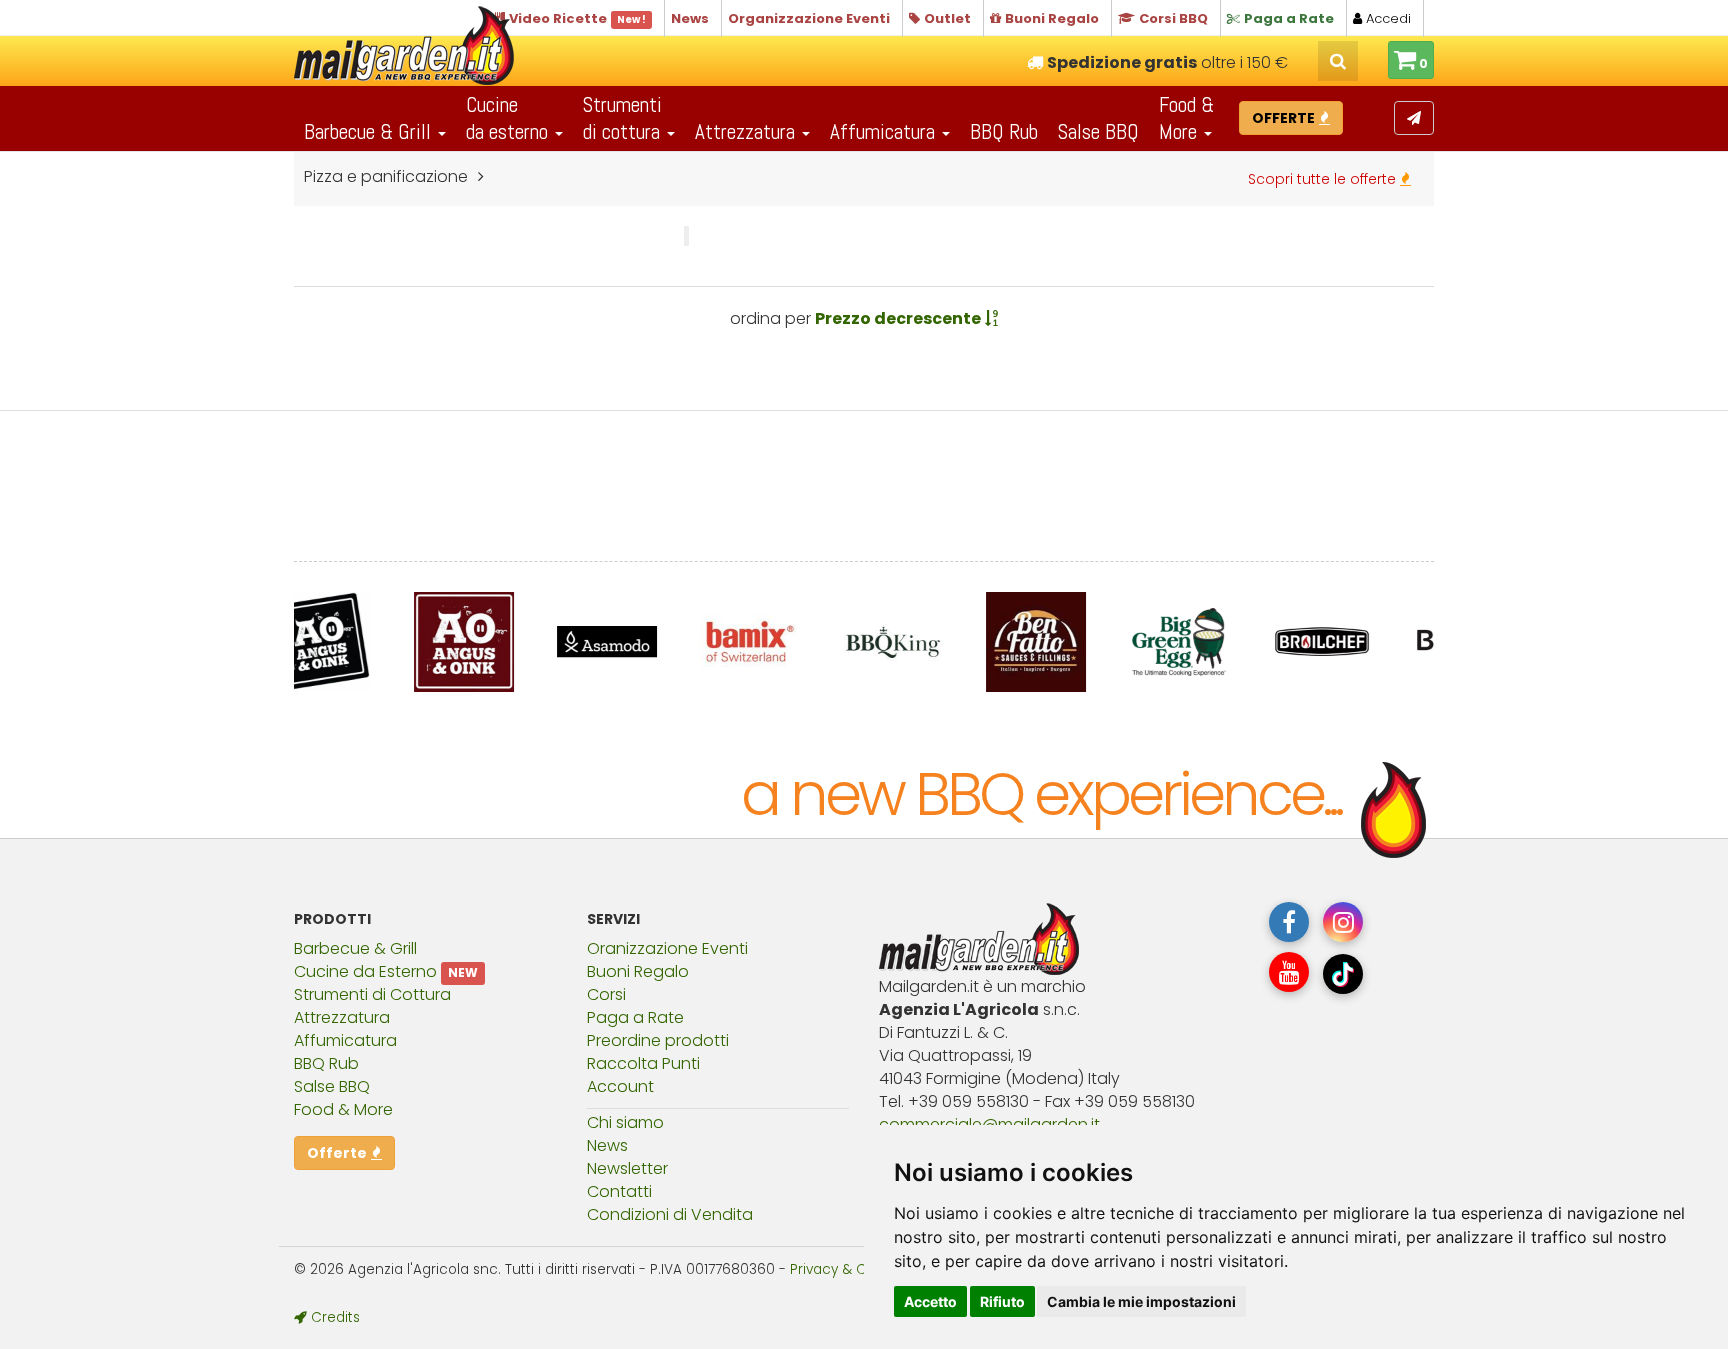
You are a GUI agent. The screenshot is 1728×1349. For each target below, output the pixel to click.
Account (620, 1086)
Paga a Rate (635, 1017)
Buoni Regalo (638, 971)
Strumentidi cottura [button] (624, 118)
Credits (333, 1317)
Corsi (606, 994)
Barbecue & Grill (355, 948)
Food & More (343, 1109)
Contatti (619, 1191)
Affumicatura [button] (885, 131)
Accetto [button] (930, 1301)
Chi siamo (625, 1122)
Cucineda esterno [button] (509, 118)
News (607, 1145)
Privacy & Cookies (850, 1269)
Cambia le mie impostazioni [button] (1141, 1301)
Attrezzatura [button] (747, 131)
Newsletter (627, 1168)
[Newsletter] (1414, 118)
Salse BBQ (1098, 131)
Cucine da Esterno (365, 971)
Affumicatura (345, 1040)
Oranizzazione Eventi (667, 948)
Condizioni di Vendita (670, 1214)
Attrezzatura (342, 1017)
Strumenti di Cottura (372, 994)
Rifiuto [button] (1002, 1301)
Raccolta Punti (643, 1063)
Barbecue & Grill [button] (370, 131)
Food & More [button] (1186, 118)
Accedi (1386, 18)
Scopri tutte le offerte (1324, 179)
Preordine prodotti (658, 1040)
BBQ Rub (1004, 131)
